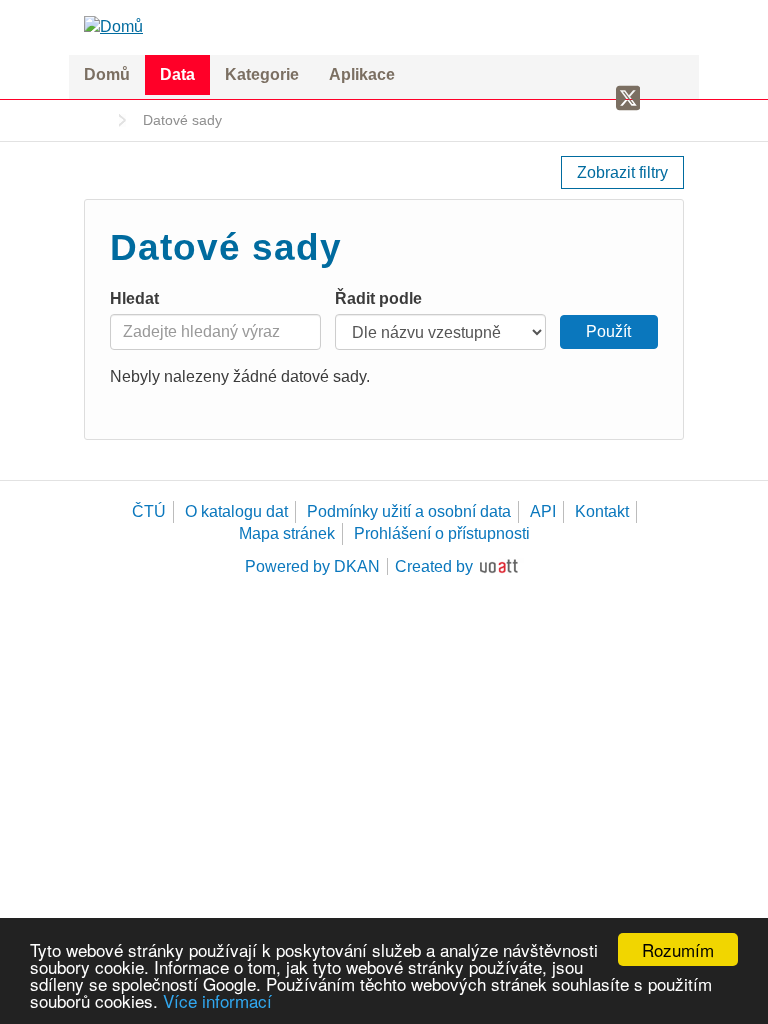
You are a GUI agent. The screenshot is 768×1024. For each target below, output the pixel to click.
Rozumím (678, 949)
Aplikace (362, 74)
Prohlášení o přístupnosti (442, 533)
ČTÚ (149, 511)
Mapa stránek (287, 533)
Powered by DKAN (312, 566)
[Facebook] (593, 97)
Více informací (217, 1000)
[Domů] (384, 26)
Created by (434, 566)
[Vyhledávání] (667, 97)
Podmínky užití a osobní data (409, 511)
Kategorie (262, 74)
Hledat (134, 298)
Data (177, 74)
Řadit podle (378, 298)
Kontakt (602, 511)
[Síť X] (628, 99)
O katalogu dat (236, 511)
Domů (107, 74)
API (543, 511)
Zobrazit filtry (622, 172)
